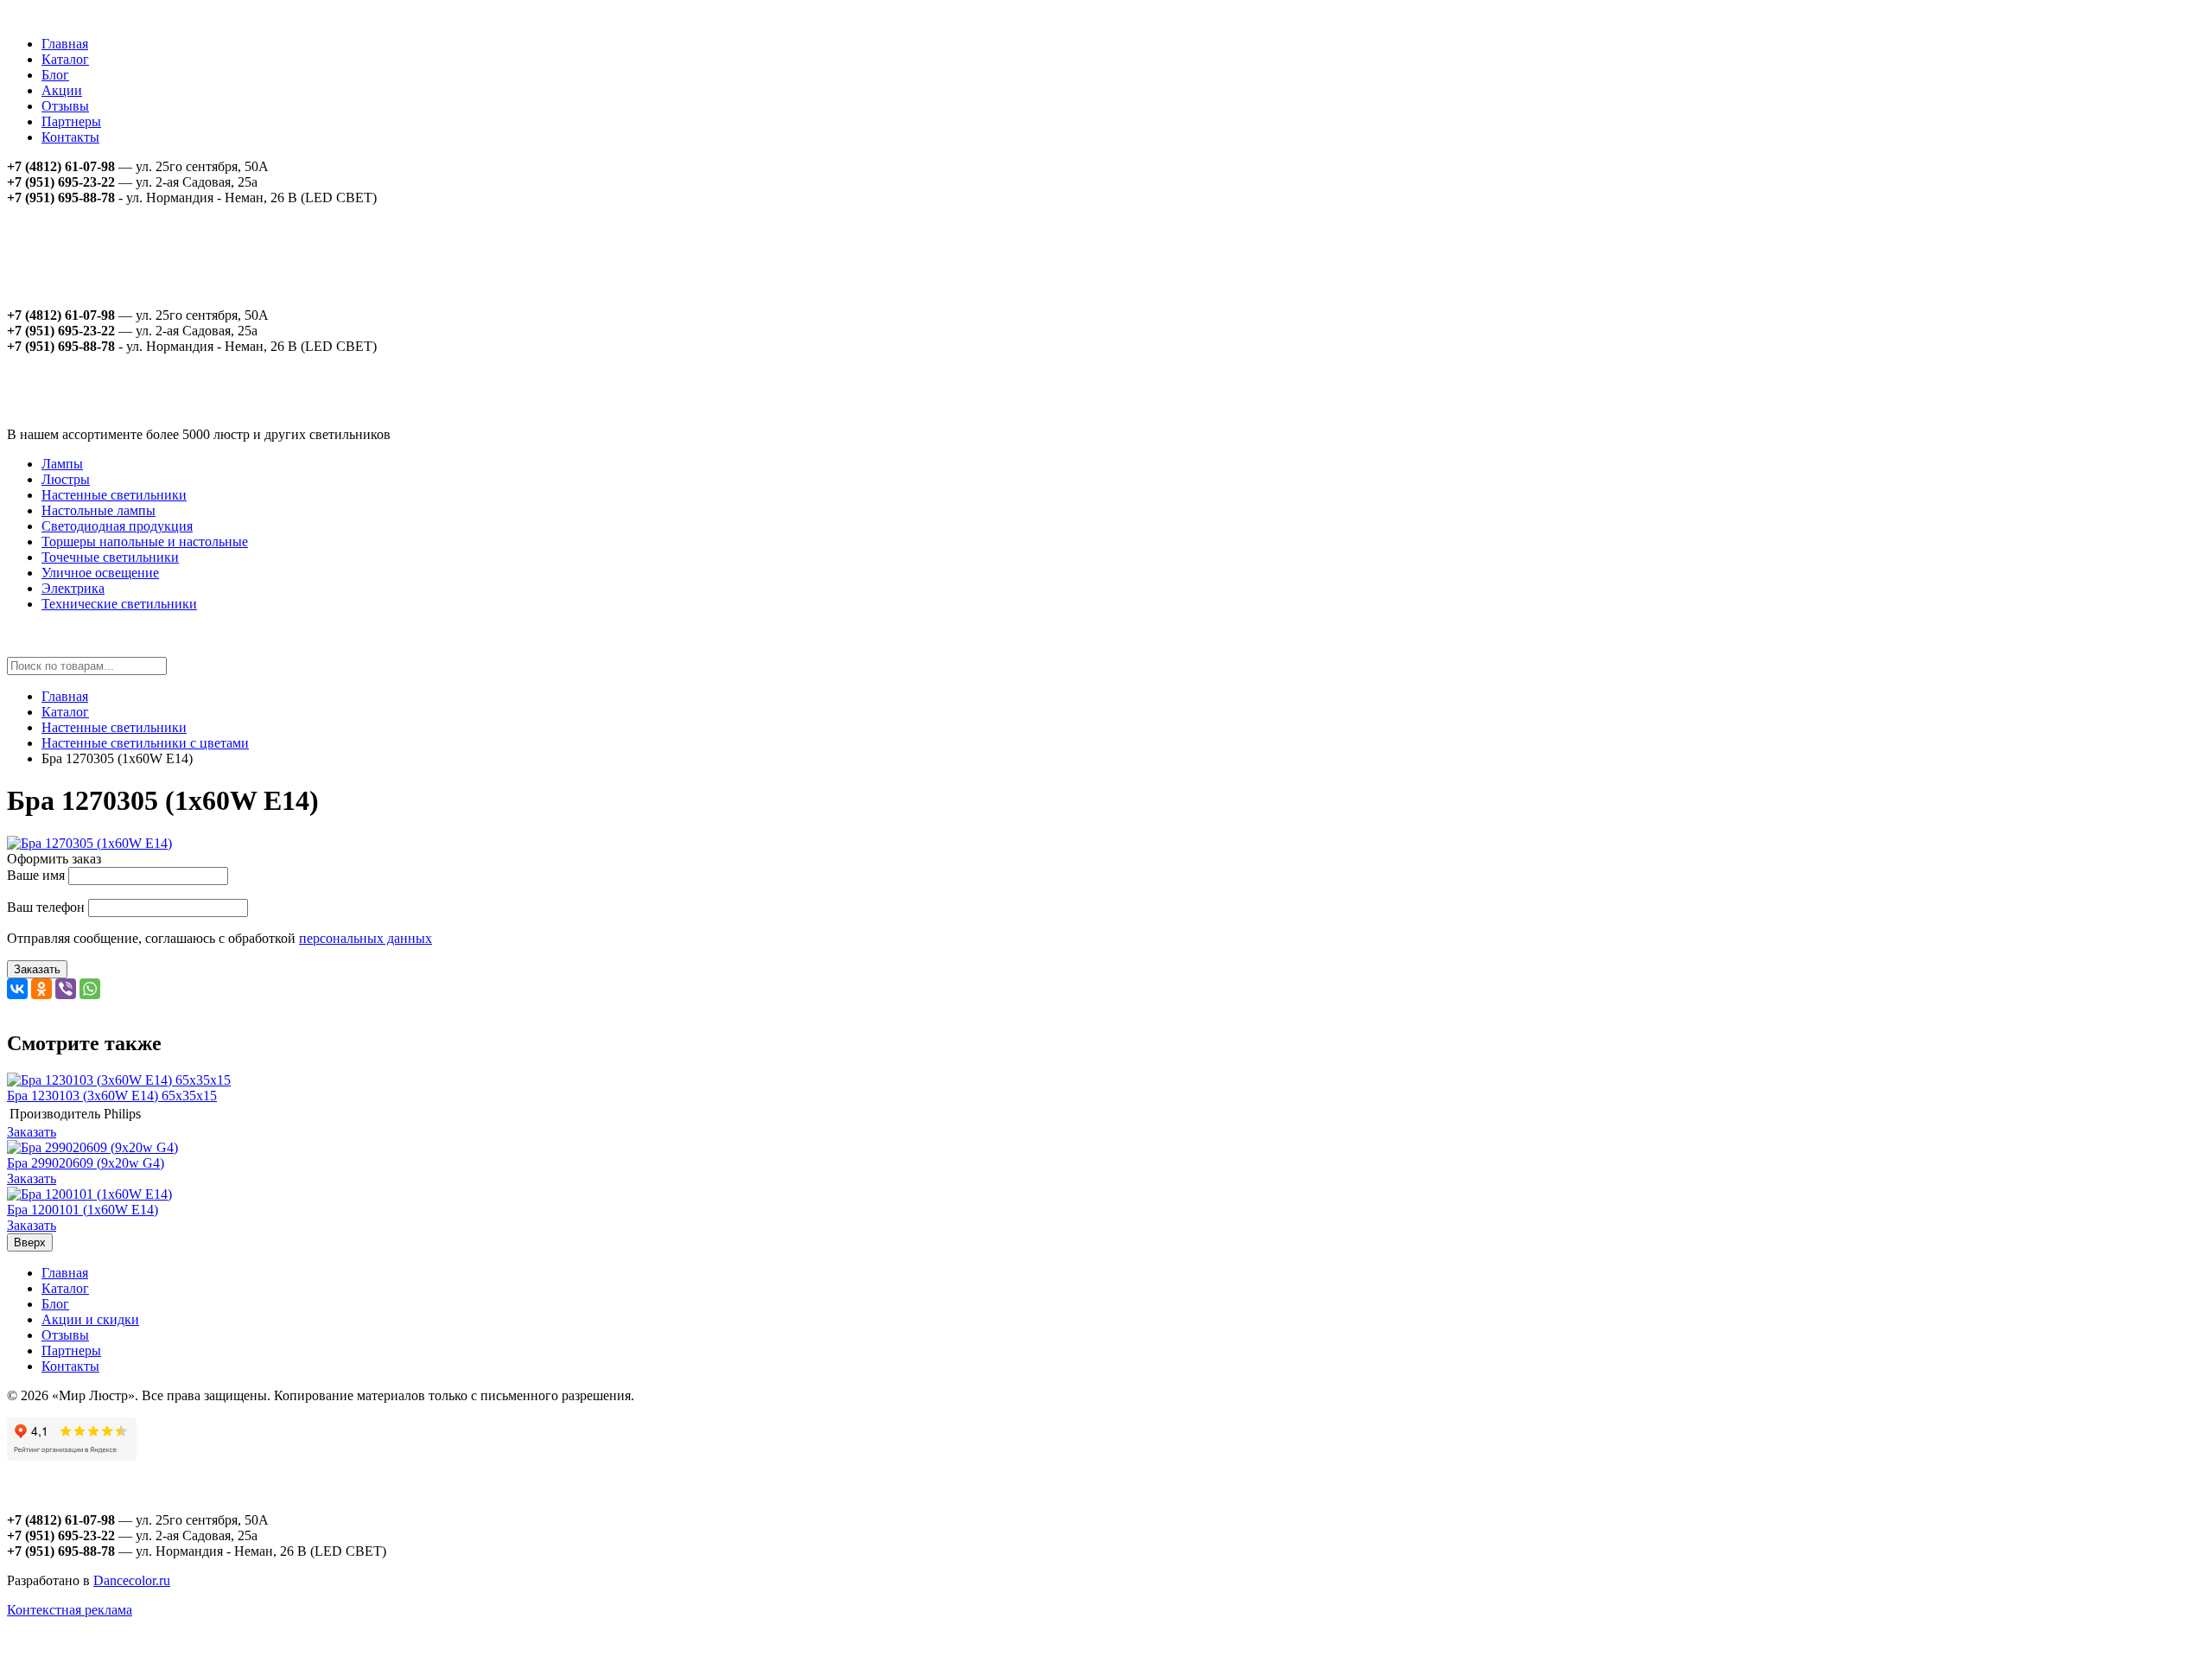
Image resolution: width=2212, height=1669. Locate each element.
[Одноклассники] (41, 989)
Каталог (65, 59)
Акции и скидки (90, 1319)
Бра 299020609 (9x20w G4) (86, 1163)
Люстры (66, 479)
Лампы (62, 464)
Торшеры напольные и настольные (145, 541)
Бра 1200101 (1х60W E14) (83, 1210)
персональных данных (365, 938)
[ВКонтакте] (17, 989)
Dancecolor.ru (132, 1580)
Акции (62, 90)
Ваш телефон (46, 907)
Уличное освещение (100, 573)
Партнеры (71, 121)
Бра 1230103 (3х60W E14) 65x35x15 (112, 1096)
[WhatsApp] (90, 989)
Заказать (37, 969)
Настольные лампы (99, 510)
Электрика (73, 588)
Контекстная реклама (70, 1610)
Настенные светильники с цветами (145, 743)
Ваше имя (36, 875)
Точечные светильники (110, 557)
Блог (55, 75)
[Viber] (66, 989)
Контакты (70, 137)
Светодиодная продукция (117, 526)
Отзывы (65, 106)
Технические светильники (119, 604)
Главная (65, 44)
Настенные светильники (114, 495)
